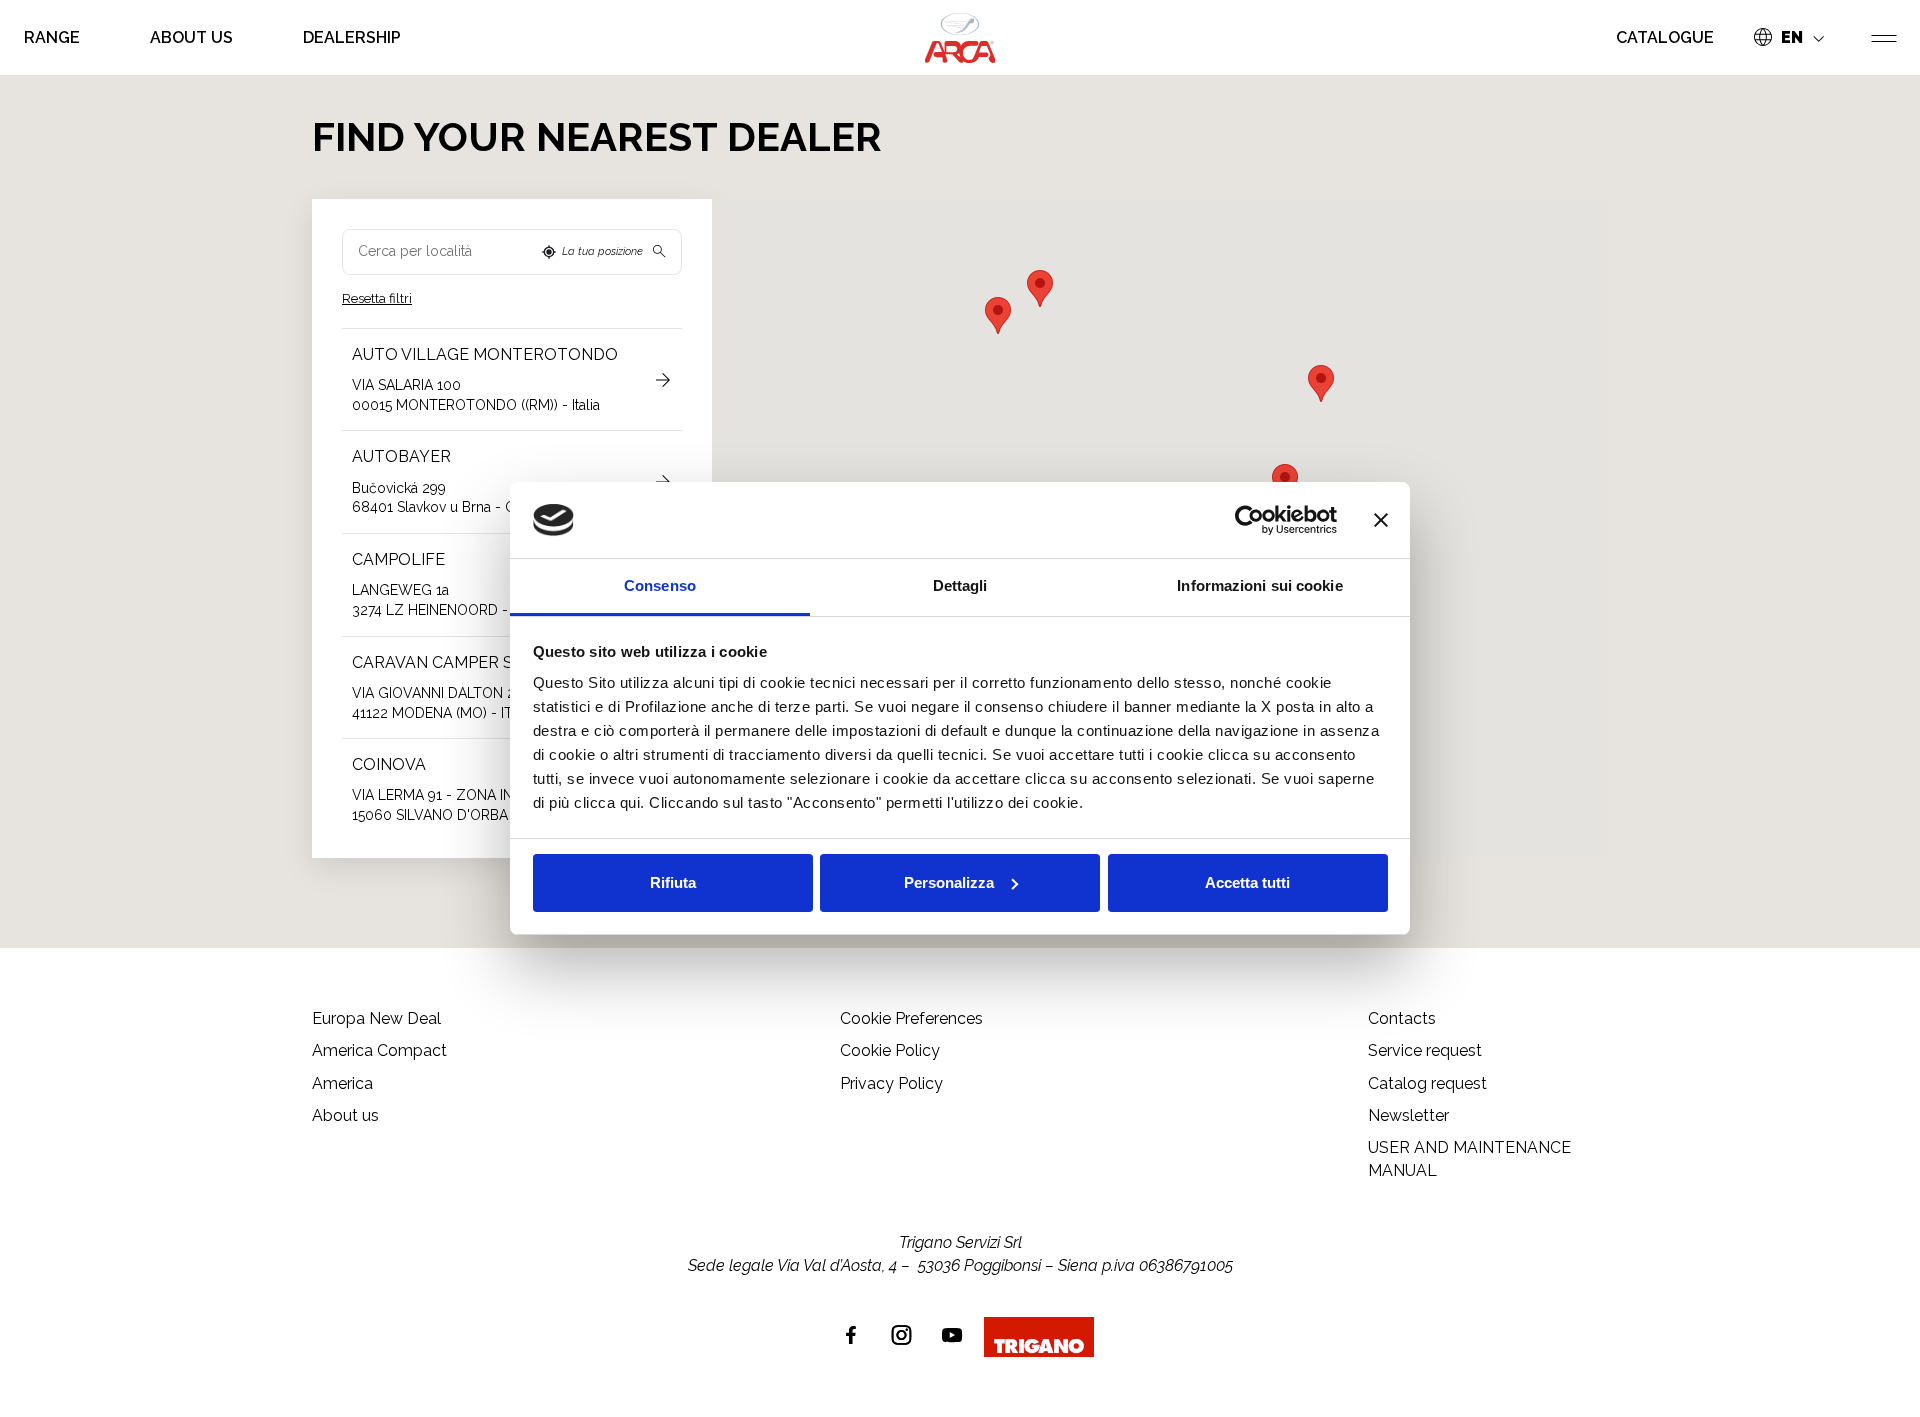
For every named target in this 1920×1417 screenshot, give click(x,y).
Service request (1425, 1050)
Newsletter (1408, 1115)
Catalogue (1665, 37)
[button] (1321, 383)
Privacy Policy (891, 1083)
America (342, 1083)
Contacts (1402, 1018)
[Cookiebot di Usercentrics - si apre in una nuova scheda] (1249, 520)
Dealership (352, 37)
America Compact (379, 1050)
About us (191, 37)
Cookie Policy (890, 1050)
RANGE (52, 37)
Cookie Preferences (911, 1018)
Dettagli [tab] (960, 585)
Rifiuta (673, 882)
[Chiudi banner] (1381, 520)
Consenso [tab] (660, 585)
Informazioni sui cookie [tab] (1259, 585)
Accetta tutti (1247, 882)
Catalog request (1427, 1083)
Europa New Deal (376, 1018)
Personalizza (949, 882)
